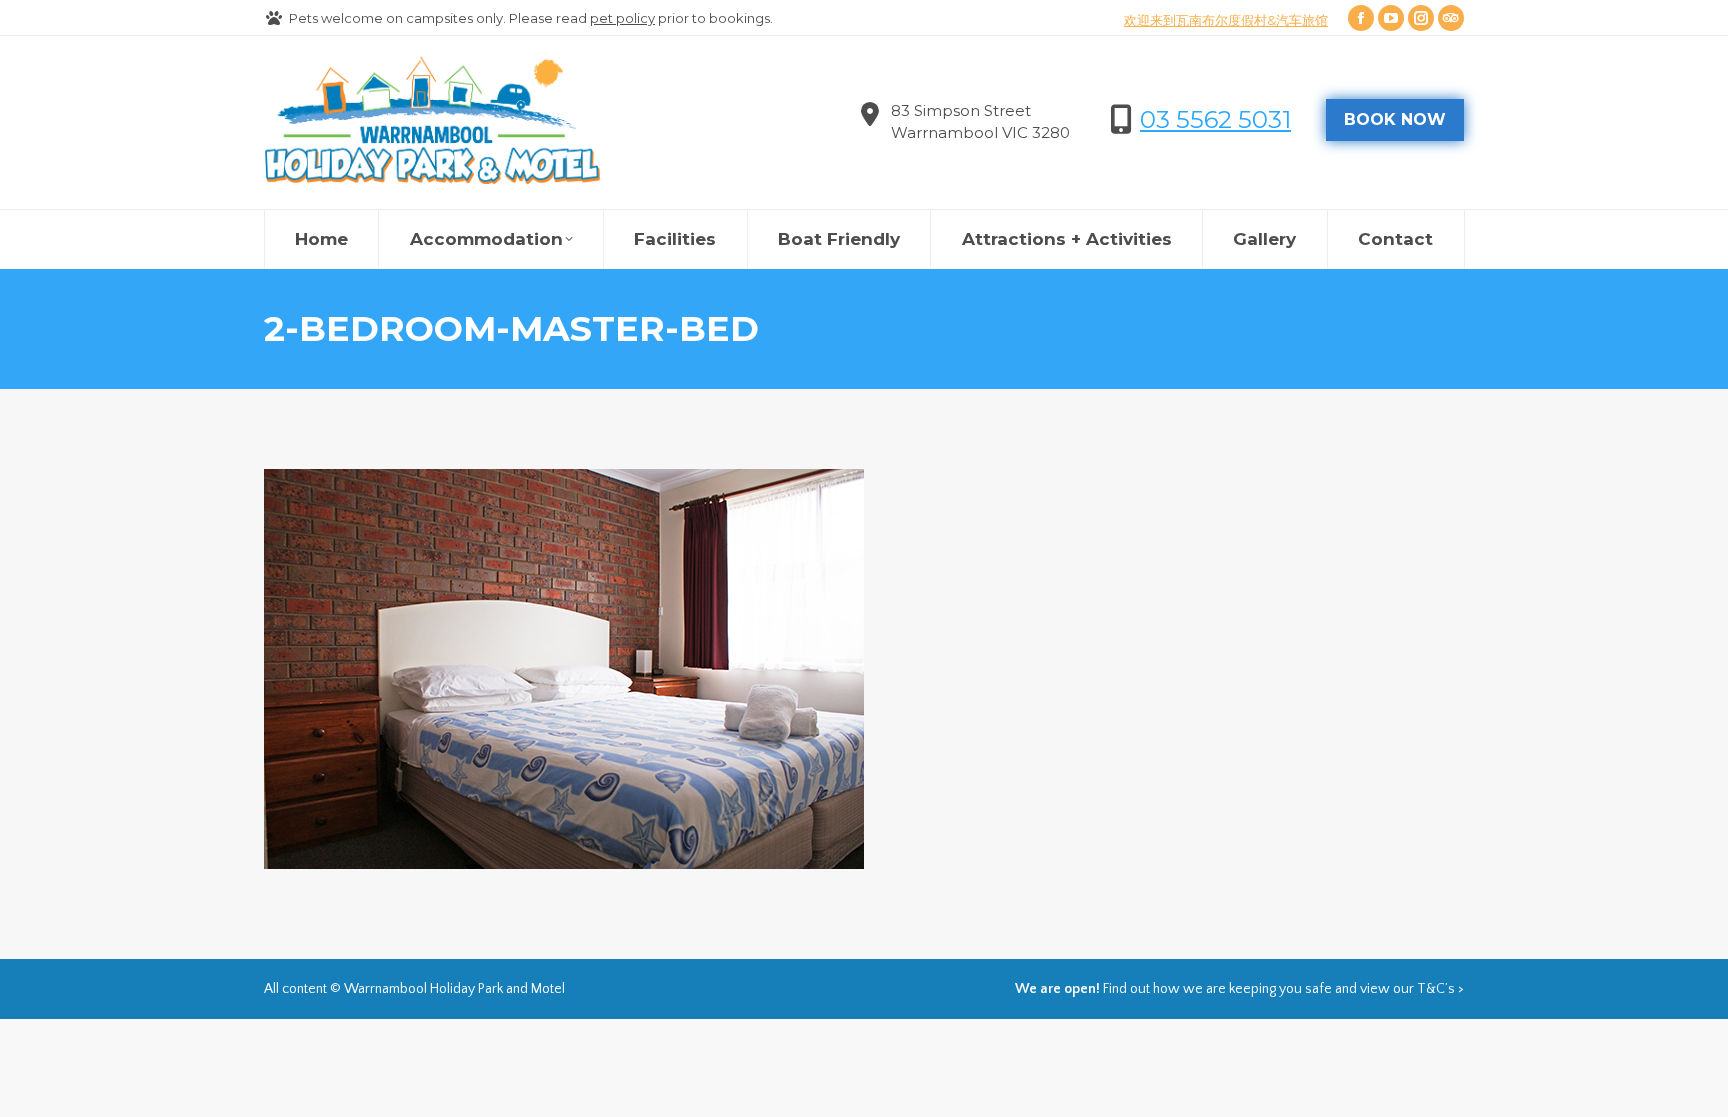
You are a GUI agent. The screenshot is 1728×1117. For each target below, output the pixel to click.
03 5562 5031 (1215, 119)
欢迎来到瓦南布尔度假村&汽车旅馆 (1226, 20)
